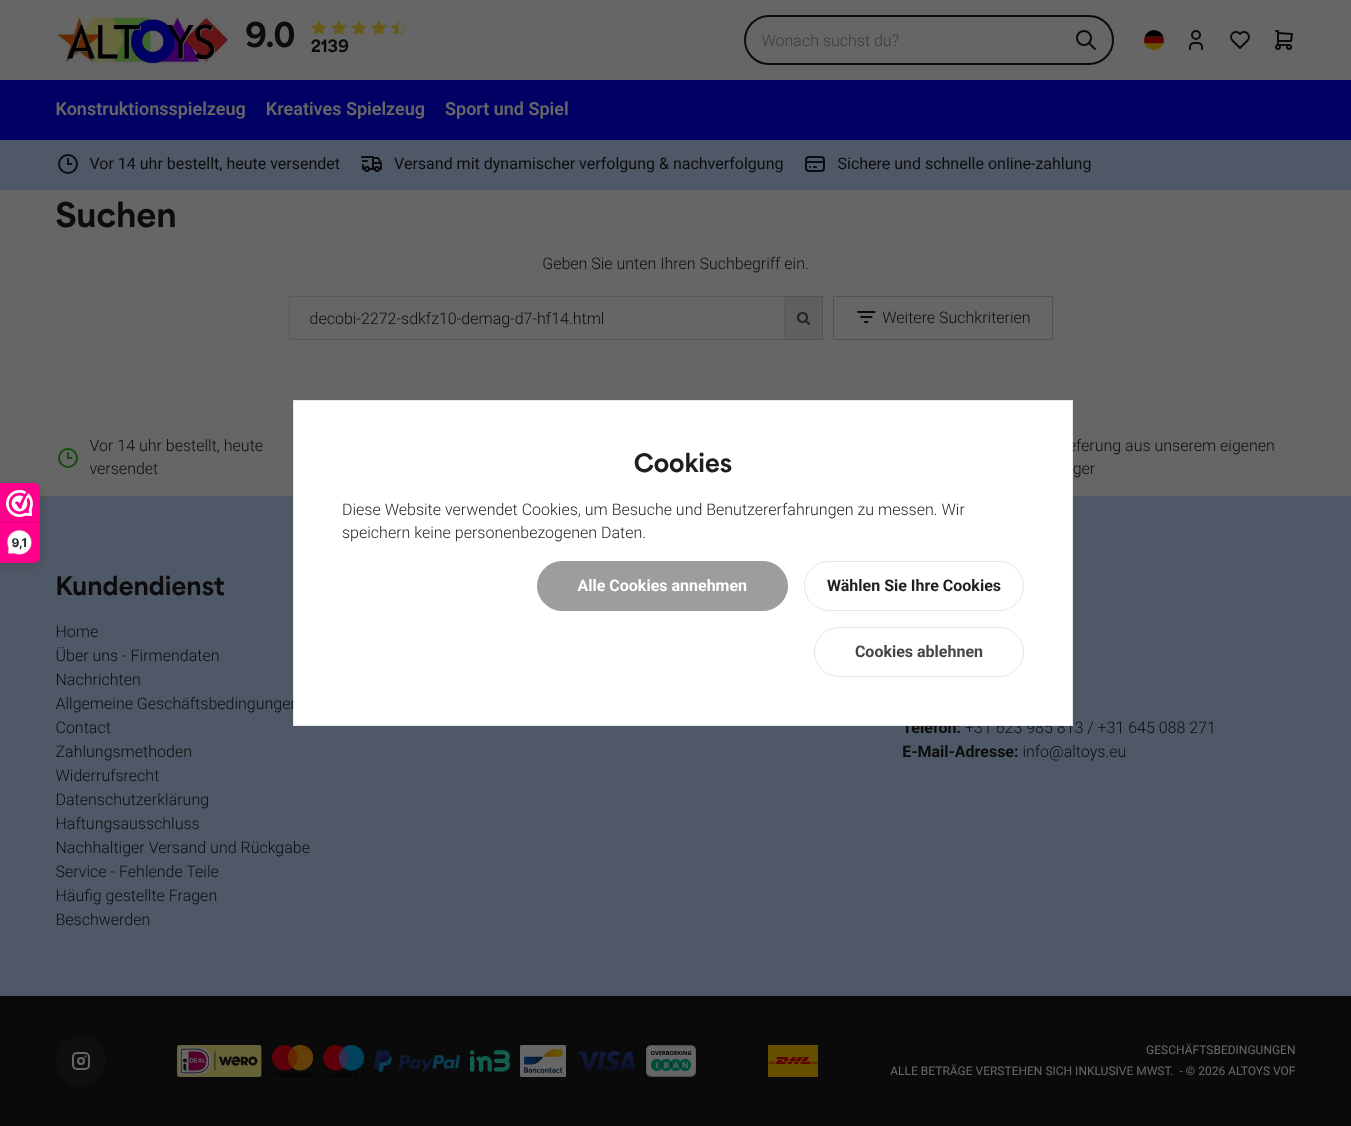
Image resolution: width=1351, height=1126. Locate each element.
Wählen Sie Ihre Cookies (914, 585)
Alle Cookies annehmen (663, 585)
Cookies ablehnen (919, 651)
